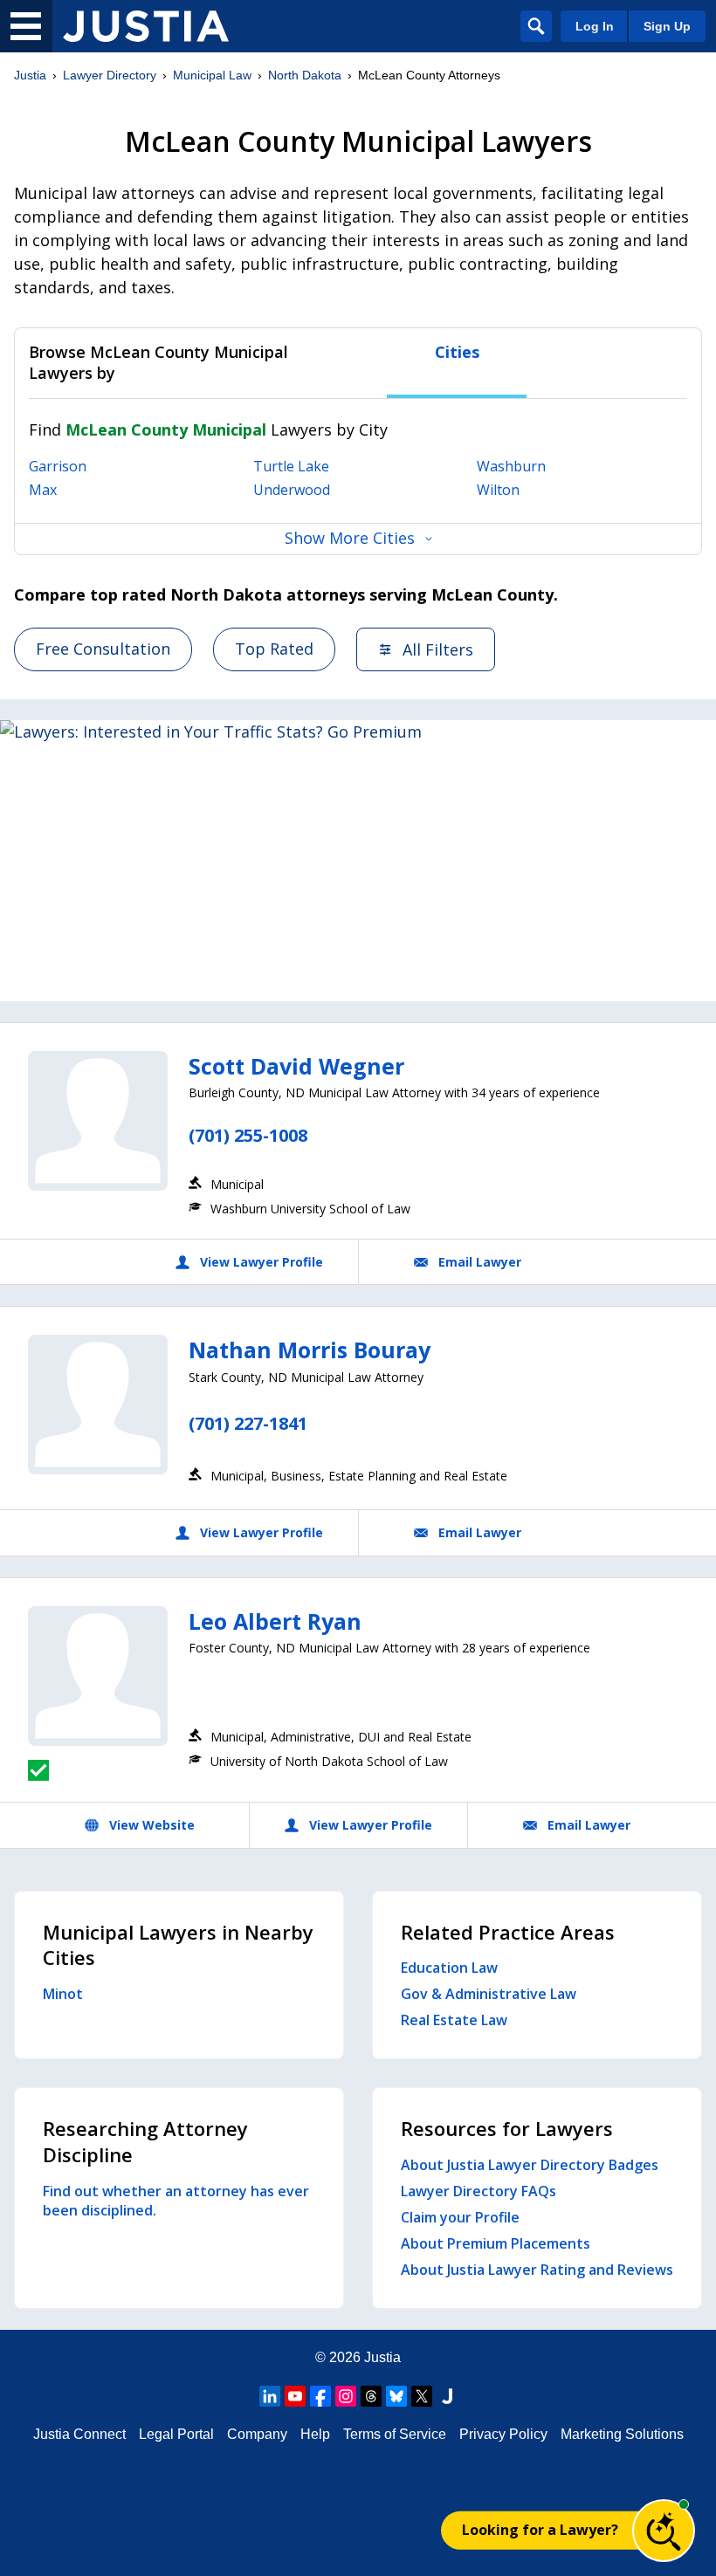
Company (257, 2434)
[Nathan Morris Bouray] (98, 1405)
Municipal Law (212, 75)
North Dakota (305, 75)
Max (43, 490)
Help (315, 2434)
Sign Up (667, 26)
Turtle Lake (291, 466)
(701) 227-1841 (248, 1423)
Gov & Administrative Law (489, 1994)
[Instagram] (346, 2396)
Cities (457, 352)
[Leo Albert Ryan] (98, 1676)
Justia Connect (79, 2434)
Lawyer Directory (110, 75)
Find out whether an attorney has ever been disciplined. (176, 2201)
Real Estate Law (454, 2020)
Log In (595, 26)
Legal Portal (176, 2434)
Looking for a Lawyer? (540, 2530)
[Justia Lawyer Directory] (146, 26)
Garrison (58, 466)
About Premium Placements (496, 2243)
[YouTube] (295, 2396)
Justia (30, 75)
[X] (422, 2396)
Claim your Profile (460, 2217)
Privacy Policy (503, 2434)
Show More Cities (350, 538)
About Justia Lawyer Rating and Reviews (537, 2270)
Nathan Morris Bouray (310, 1350)
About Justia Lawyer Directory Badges (530, 2165)
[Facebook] (320, 2396)
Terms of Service (395, 2434)
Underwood (292, 490)
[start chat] (664, 2531)
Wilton (498, 490)
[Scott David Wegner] (98, 1121)
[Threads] (371, 2396)
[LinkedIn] (270, 2396)
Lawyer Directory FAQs (478, 2191)
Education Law (449, 1968)
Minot (63, 1994)
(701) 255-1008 (248, 1135)
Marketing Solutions (622, 2434)
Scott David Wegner (296, 1066)
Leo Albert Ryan (275, 1621)
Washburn (511, 466)
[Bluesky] (396, 2396)
